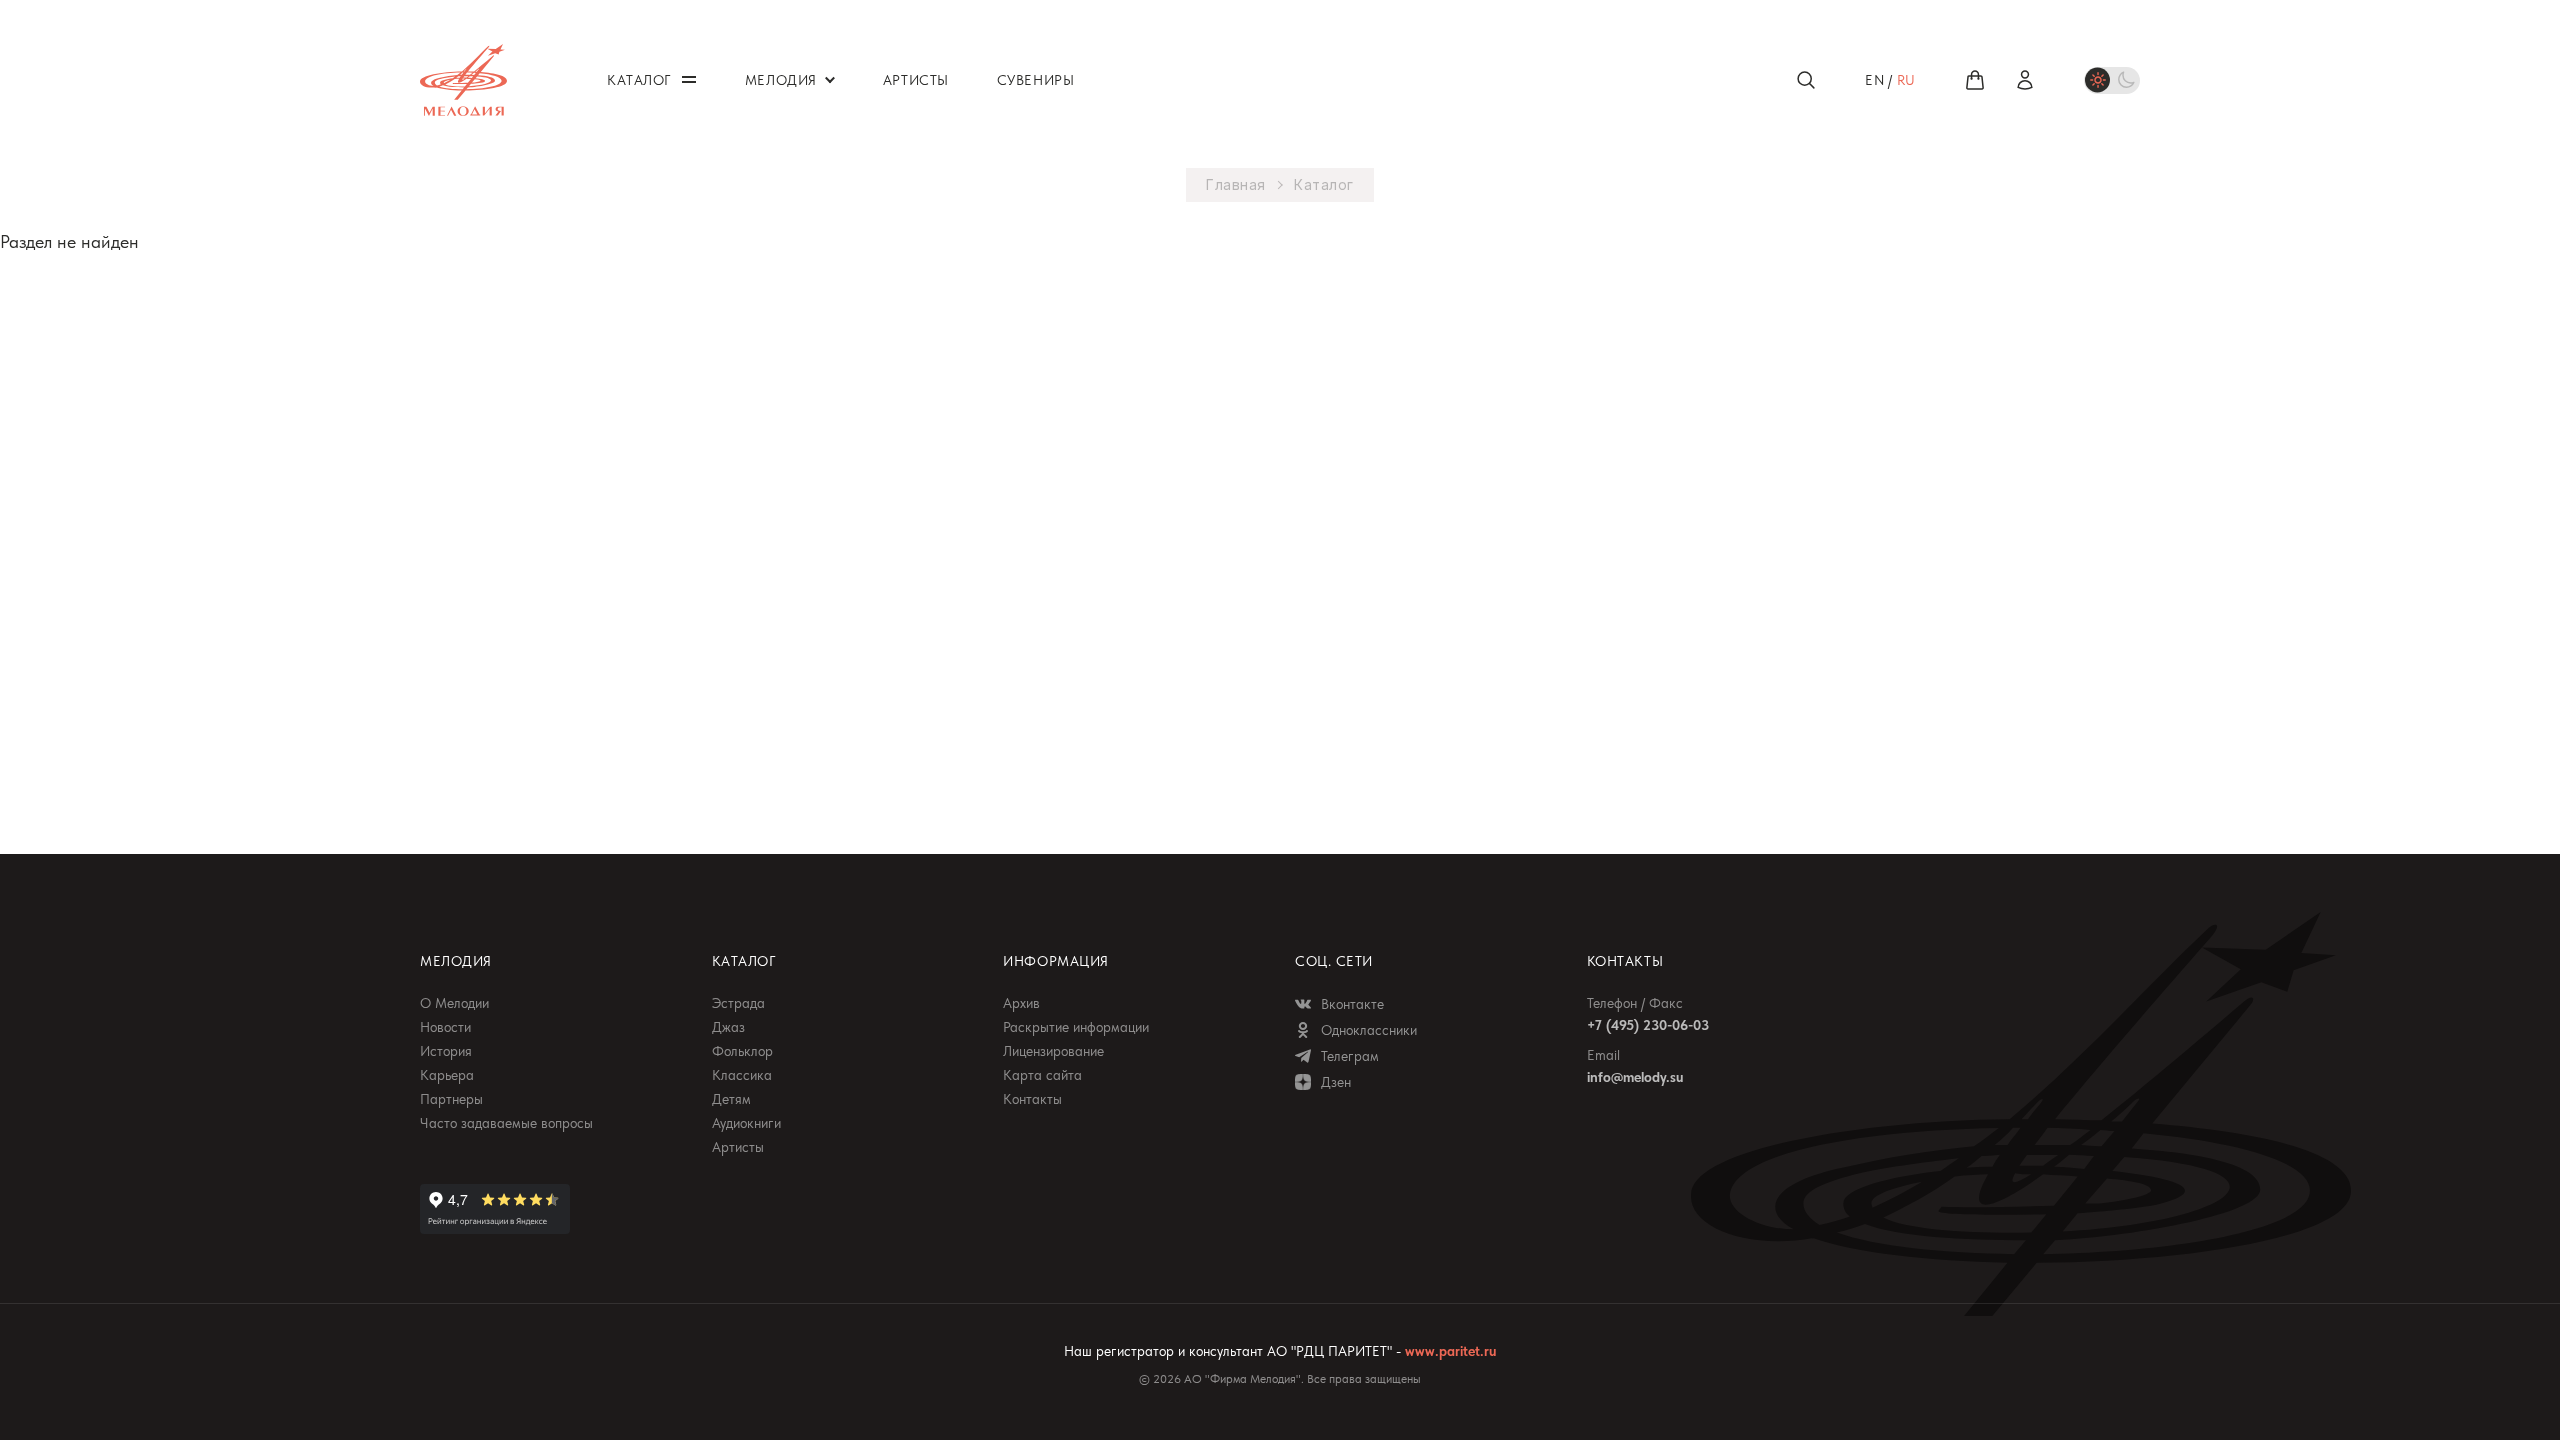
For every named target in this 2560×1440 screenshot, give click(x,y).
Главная (1236, 185)
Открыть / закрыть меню (689, 79)
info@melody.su (1635, 1077)
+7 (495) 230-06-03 (1648, 1025)
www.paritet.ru (1450, 1351)
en (1874, 80)
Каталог (1324, 185)
